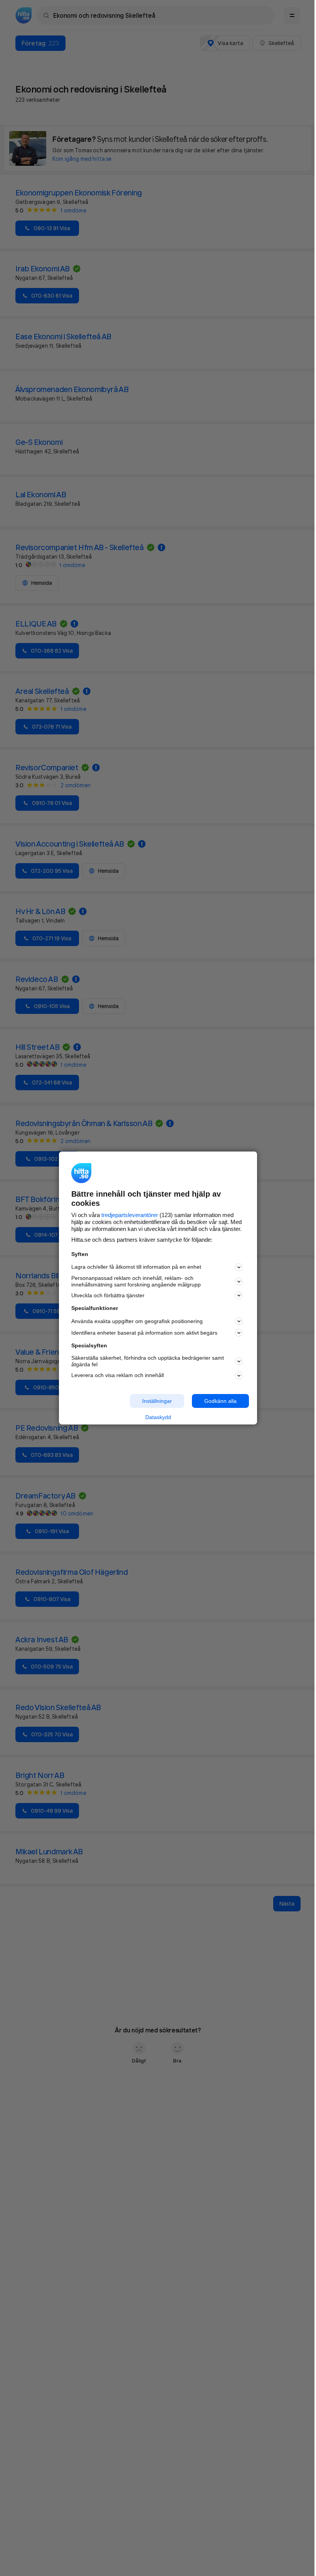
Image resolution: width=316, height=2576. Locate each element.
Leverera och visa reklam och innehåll (118, 1375)
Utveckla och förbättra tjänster (108, 1295)
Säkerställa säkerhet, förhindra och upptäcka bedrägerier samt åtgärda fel (148, 1361)
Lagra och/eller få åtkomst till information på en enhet (136, 1267)
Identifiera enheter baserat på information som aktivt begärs (144, 1333)
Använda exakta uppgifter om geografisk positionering (137, 1321)
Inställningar (157, 1401)
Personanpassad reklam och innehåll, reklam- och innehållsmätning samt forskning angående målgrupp (136, 1281)
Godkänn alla (220, 1401)
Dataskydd (158, 1417)
